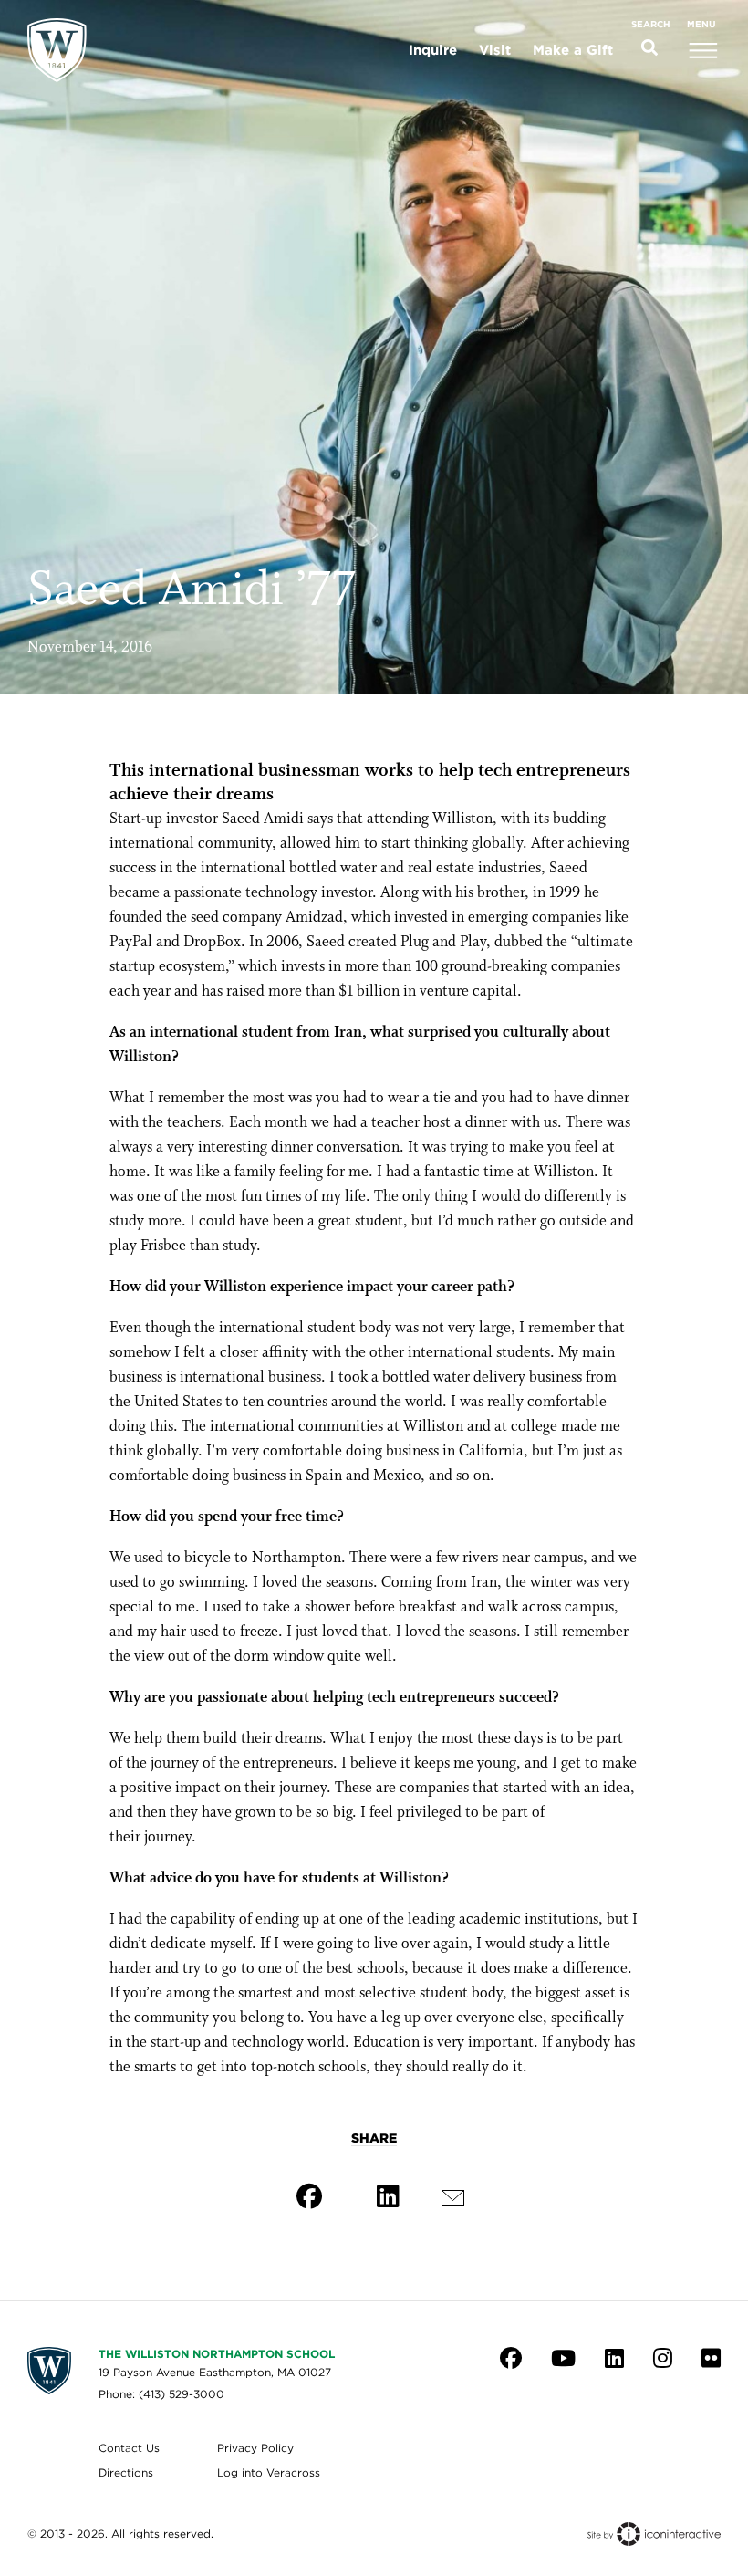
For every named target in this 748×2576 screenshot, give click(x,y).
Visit (495, 50)
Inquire (433, 50)
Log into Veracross (269, 2472)
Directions (126, 2472)
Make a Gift (573, 50)
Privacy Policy (255, 2448)
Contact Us (129, 2448)
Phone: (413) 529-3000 (161, 2394)
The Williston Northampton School (217, 2354)
